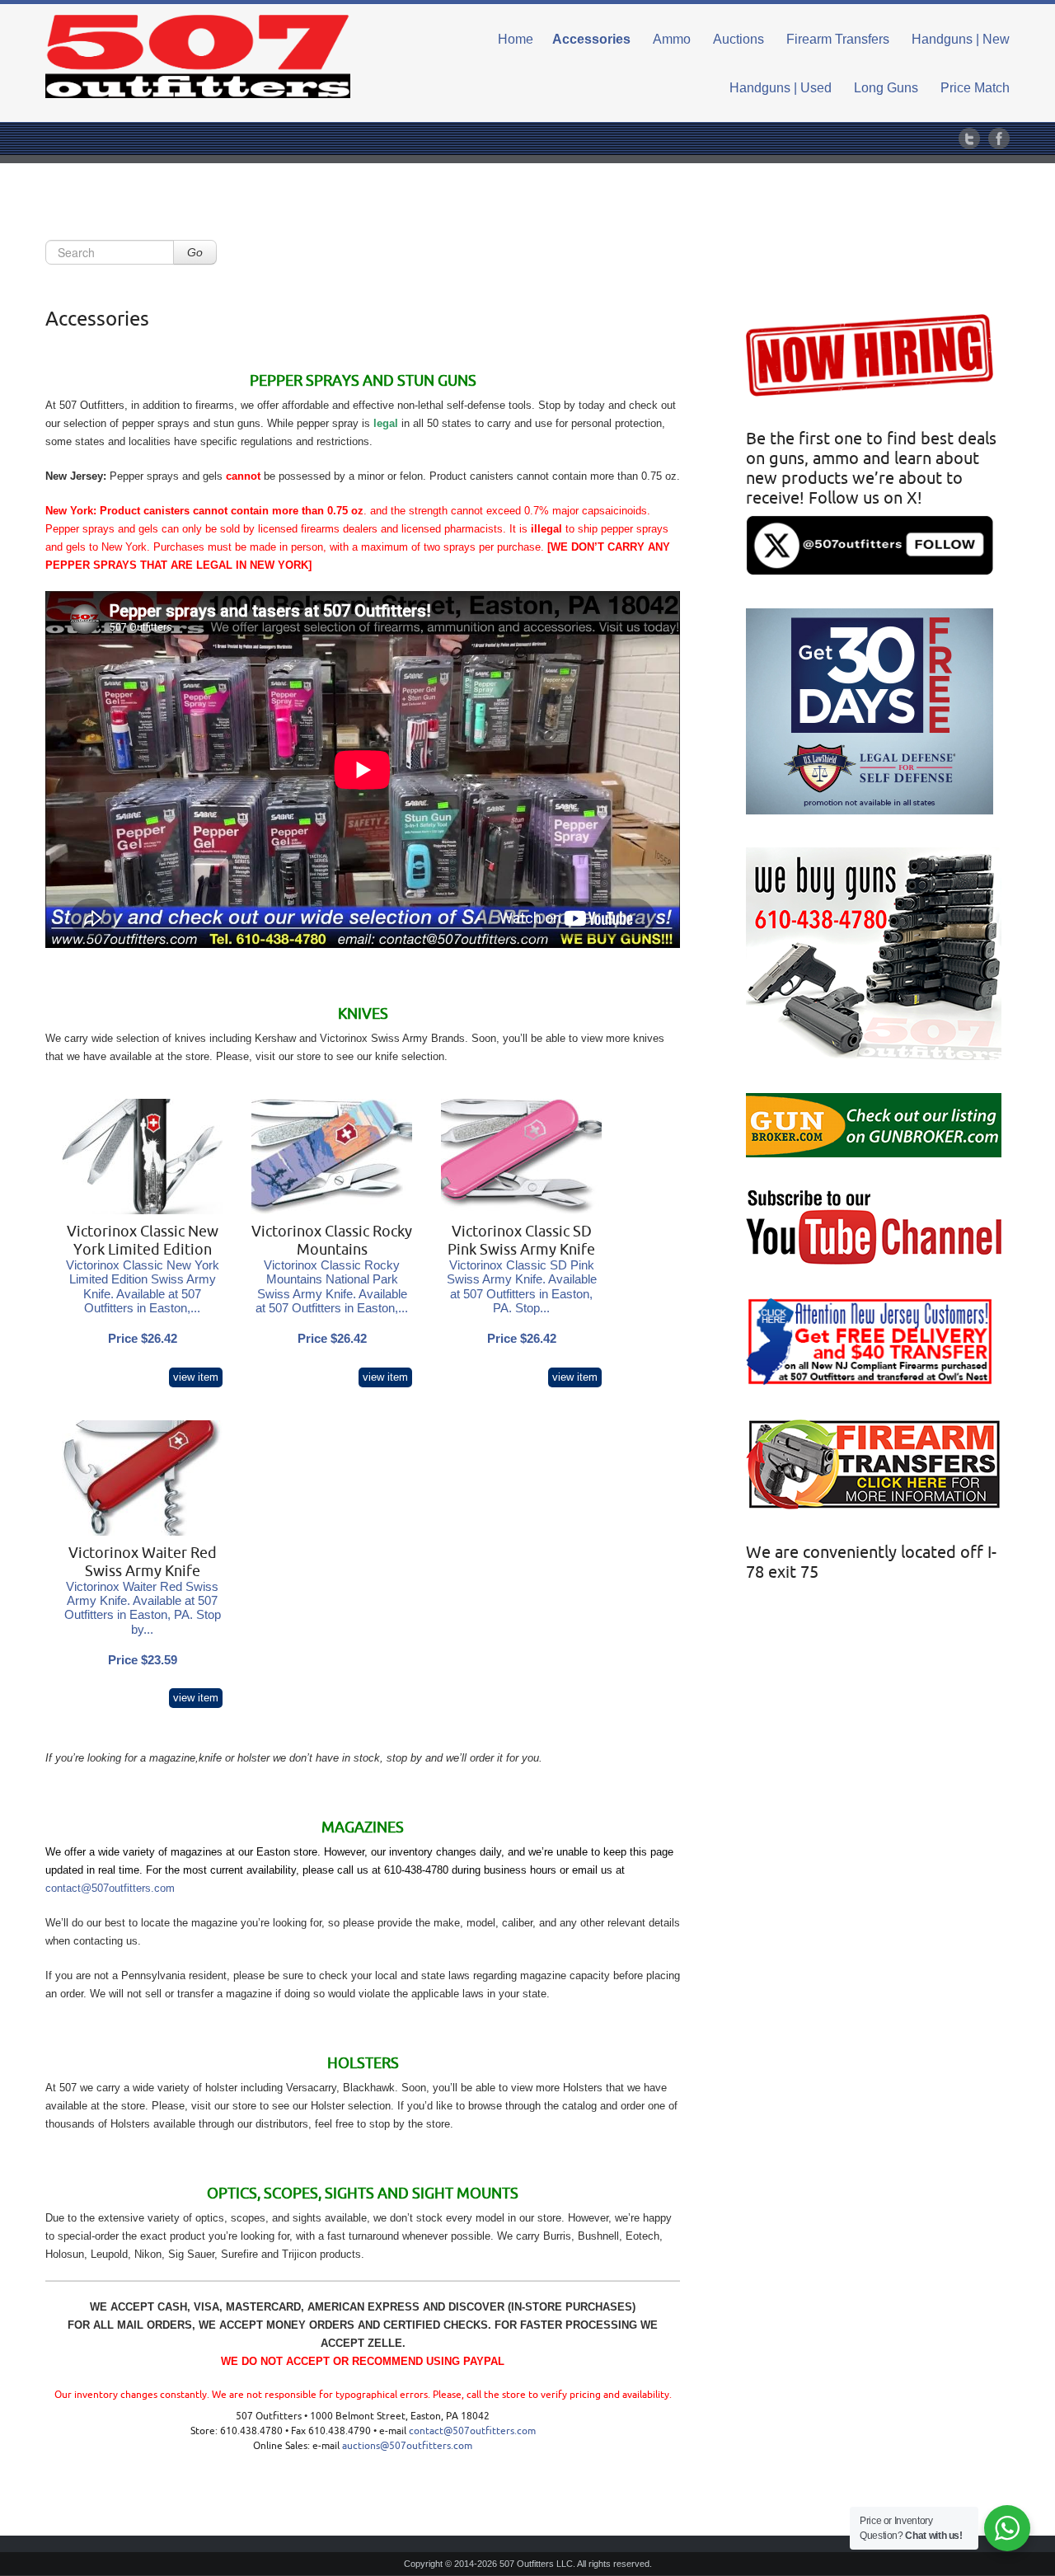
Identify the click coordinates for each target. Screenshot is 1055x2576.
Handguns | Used (781, 88)
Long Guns (886, 88)
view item (196, 1377)
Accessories (591, 39)
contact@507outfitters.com (110, 1888)
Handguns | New (961, 39)
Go (195, 252)
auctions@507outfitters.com (407, 2446)
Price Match (975, 88)
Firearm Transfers (838, 39)
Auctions (738, 39)
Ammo (672, 39)
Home (516, 39)
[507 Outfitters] (198, 56)
